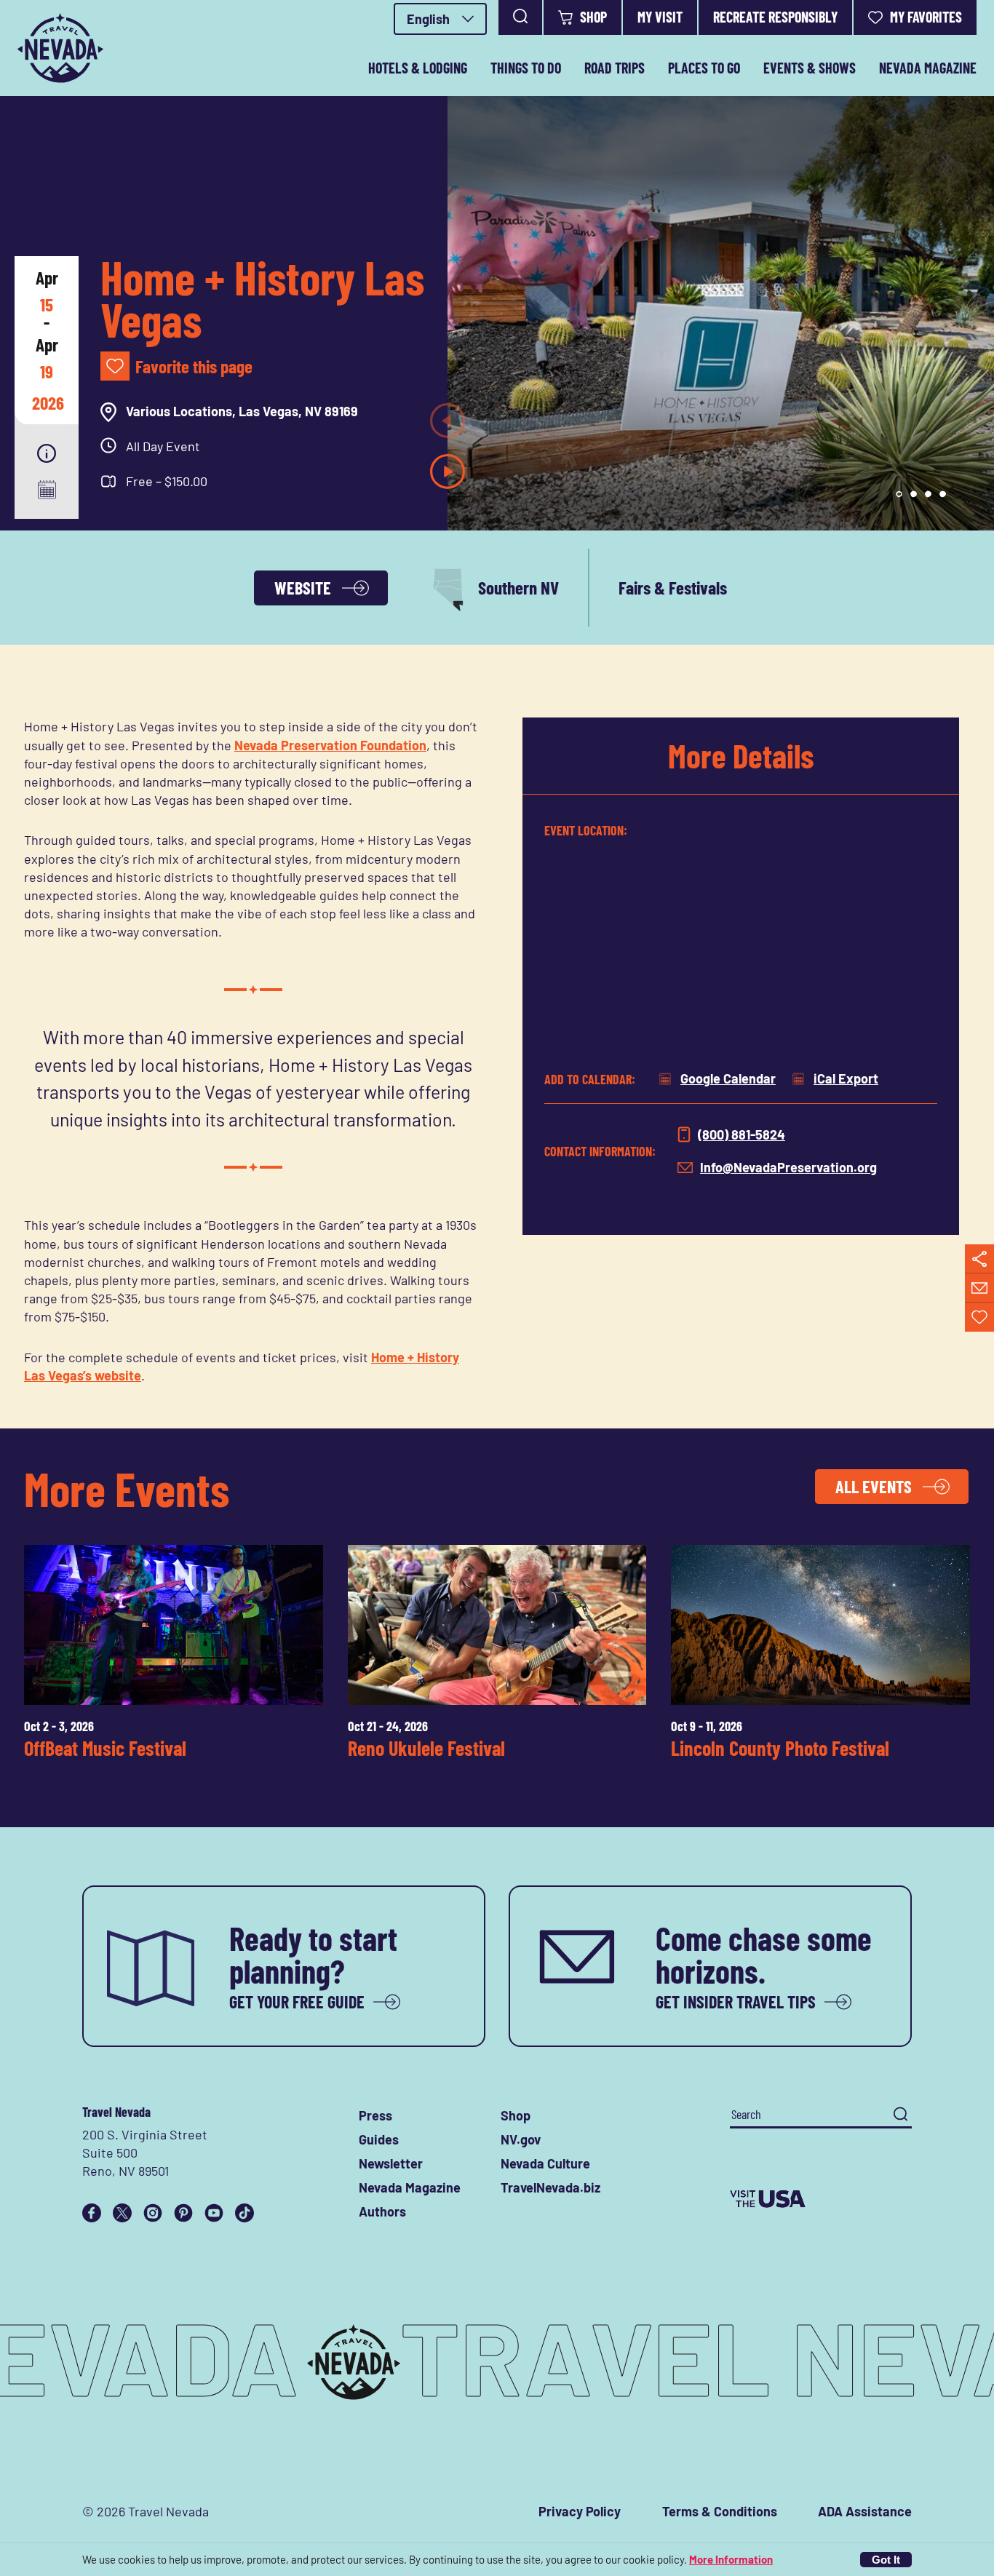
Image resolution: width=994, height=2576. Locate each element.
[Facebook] (92, 2213)
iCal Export (846, 1078)
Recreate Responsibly (775, 17)
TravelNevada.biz (550, 2187)
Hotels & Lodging (418, 68)
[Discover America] (821, 2199)
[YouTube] (214, 2213)
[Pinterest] (183, 2213)
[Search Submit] (900, 2114)
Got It (886, 2560)
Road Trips (615, 68)
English (428, 19)
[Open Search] (520, 17)
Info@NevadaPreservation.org (788, 1167)
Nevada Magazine (928, 68)
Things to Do (526, 68)
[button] (47, 453)
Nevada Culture (545, 2163)
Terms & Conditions (720, 2511)
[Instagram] (153, 2213)
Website (303, 588)
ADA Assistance (865, 2511)
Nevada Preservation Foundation (330, 745)
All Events (874, 1486)
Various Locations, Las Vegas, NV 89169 (242, 411)
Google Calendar (728, 1078)
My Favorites (926, 17)
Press (375, 2115)
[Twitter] (122, 2213)
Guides (379, 2139)
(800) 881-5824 (741, 1134)
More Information (731, 2559)
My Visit (660, 17)
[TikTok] (244, 2213)
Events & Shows (810, 68)
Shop (593, 17)
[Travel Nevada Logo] (60, 48)
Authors (382, 2211)
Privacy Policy (580, 2511)
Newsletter (391, 2163)
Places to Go (704, 68)
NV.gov (521, 2139)
